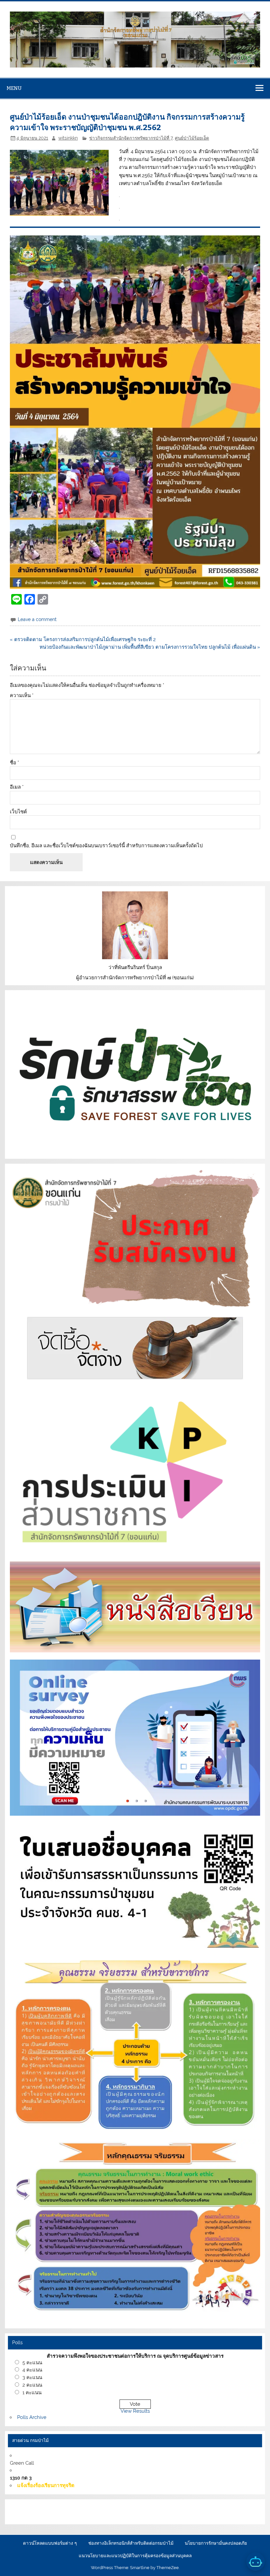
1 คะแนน (32, 2393)
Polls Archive (32, 2417)
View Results (135, 2411)
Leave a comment (37, 619)
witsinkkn (68, 138)
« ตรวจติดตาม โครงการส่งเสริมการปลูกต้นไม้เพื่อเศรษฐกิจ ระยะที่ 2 (83, 639)
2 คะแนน (32, 2385)
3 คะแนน (32, 2377)
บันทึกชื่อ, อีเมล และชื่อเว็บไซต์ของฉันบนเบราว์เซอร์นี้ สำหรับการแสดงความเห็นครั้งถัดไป (106, 846)
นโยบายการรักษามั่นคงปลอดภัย (216, 2543)
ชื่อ (14, 763)
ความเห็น (22, 696)
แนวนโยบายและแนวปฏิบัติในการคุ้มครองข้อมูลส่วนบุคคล (135, 2556)
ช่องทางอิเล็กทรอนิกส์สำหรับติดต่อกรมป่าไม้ (131, 2543)
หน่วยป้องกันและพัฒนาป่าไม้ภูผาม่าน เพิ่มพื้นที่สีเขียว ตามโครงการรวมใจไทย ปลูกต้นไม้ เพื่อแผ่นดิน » (150, 647)
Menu (14, 88)
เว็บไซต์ (18, 812)
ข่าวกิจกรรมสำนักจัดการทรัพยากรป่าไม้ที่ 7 (131, 138)
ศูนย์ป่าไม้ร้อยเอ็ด (192, 138)
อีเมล (17, 787)
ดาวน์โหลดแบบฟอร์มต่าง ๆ (50, 2543)
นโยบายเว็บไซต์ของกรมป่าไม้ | (199, 2508)
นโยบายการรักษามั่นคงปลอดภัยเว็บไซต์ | (119, 2508)
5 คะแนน (32, 2363)
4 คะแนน (32, 2370)
